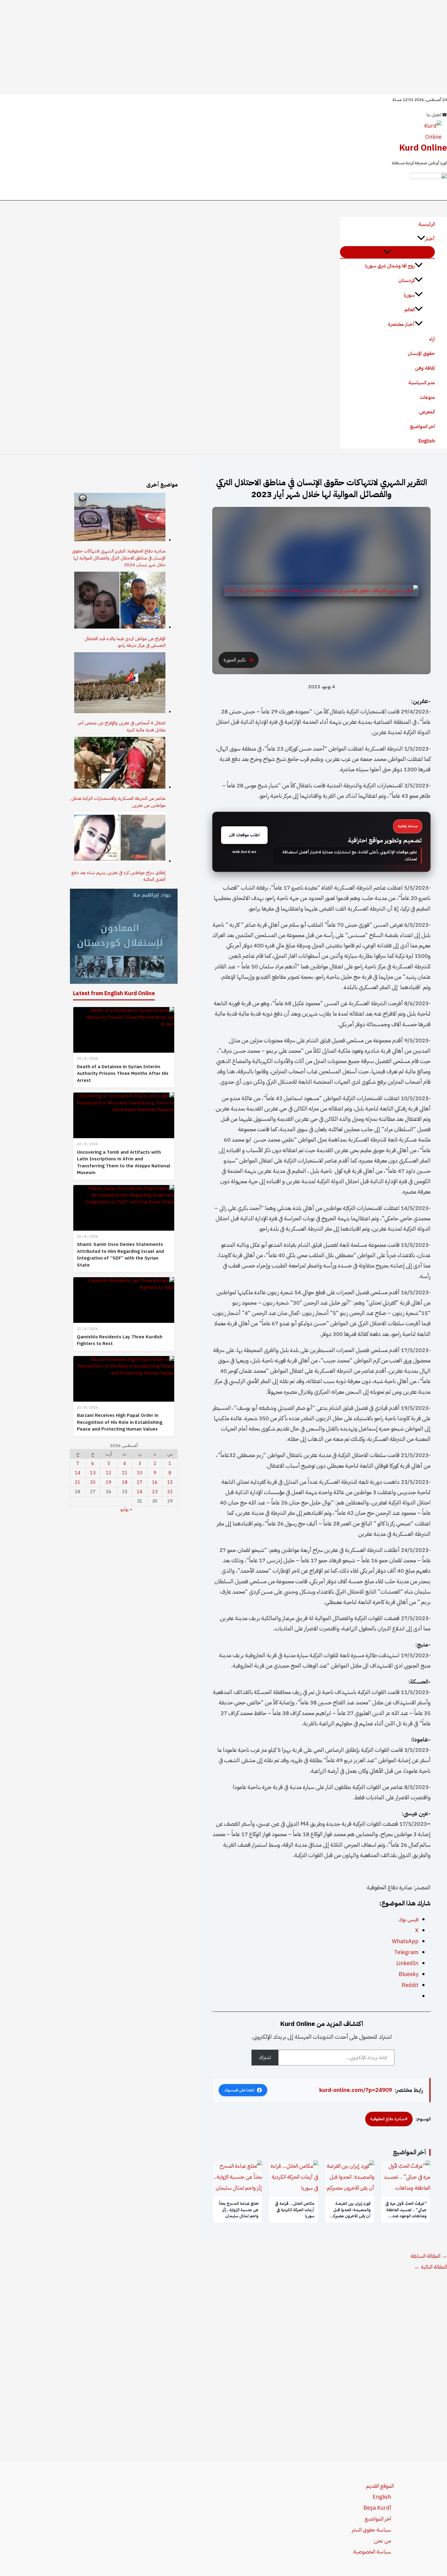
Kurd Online (423, 148)
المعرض (427, 412)
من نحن (383, 2541)
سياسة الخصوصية (372, 2552)
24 (140, 1492)
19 (109, 1482)
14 (78, 1473)
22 (170, 1492)
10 (140, 1473)
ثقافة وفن (425, 368)
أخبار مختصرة (401, 324)
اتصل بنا (437, 115)
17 (140, 1482)
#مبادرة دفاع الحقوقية (389, 2119)
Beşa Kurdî (377, 2508)
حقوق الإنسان (421, 354)
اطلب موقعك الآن (244, 835)
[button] (421, 239)
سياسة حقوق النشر (371, 2530)
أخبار (430, 239)
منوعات (427, 397)
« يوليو (126, 1509)
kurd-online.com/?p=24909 (356, 2090)
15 (170, 1482)
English (427, 441)
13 (93, 1473)
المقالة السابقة (429, 2256)
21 (78, 1482)
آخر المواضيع (422, 427)
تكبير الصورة (234, 660)
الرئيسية (427, 224)
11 (125, 1473)
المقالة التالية (431, 2267)
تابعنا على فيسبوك (239, 2090)
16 (155, 1482)
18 (125, 1482)
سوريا (409, 295)
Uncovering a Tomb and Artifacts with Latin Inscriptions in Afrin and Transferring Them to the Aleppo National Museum (124, 1163)
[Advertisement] (223, 47)
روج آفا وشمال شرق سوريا (390, 266)
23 (155, 1492)
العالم (410, 310)
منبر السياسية (422, 383)
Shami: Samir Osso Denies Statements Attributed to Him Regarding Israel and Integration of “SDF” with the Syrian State (120, 1255)
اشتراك (265, 2058)
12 (109, 1473)
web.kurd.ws (244, 852)
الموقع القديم (380, 2486)
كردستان (407, 281)
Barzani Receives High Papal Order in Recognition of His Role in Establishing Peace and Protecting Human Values (120, 1422)
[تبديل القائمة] (387, 252)
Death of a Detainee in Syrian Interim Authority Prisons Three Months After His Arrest (123, 1074)
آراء (432, 339)
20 (93, 1482)
